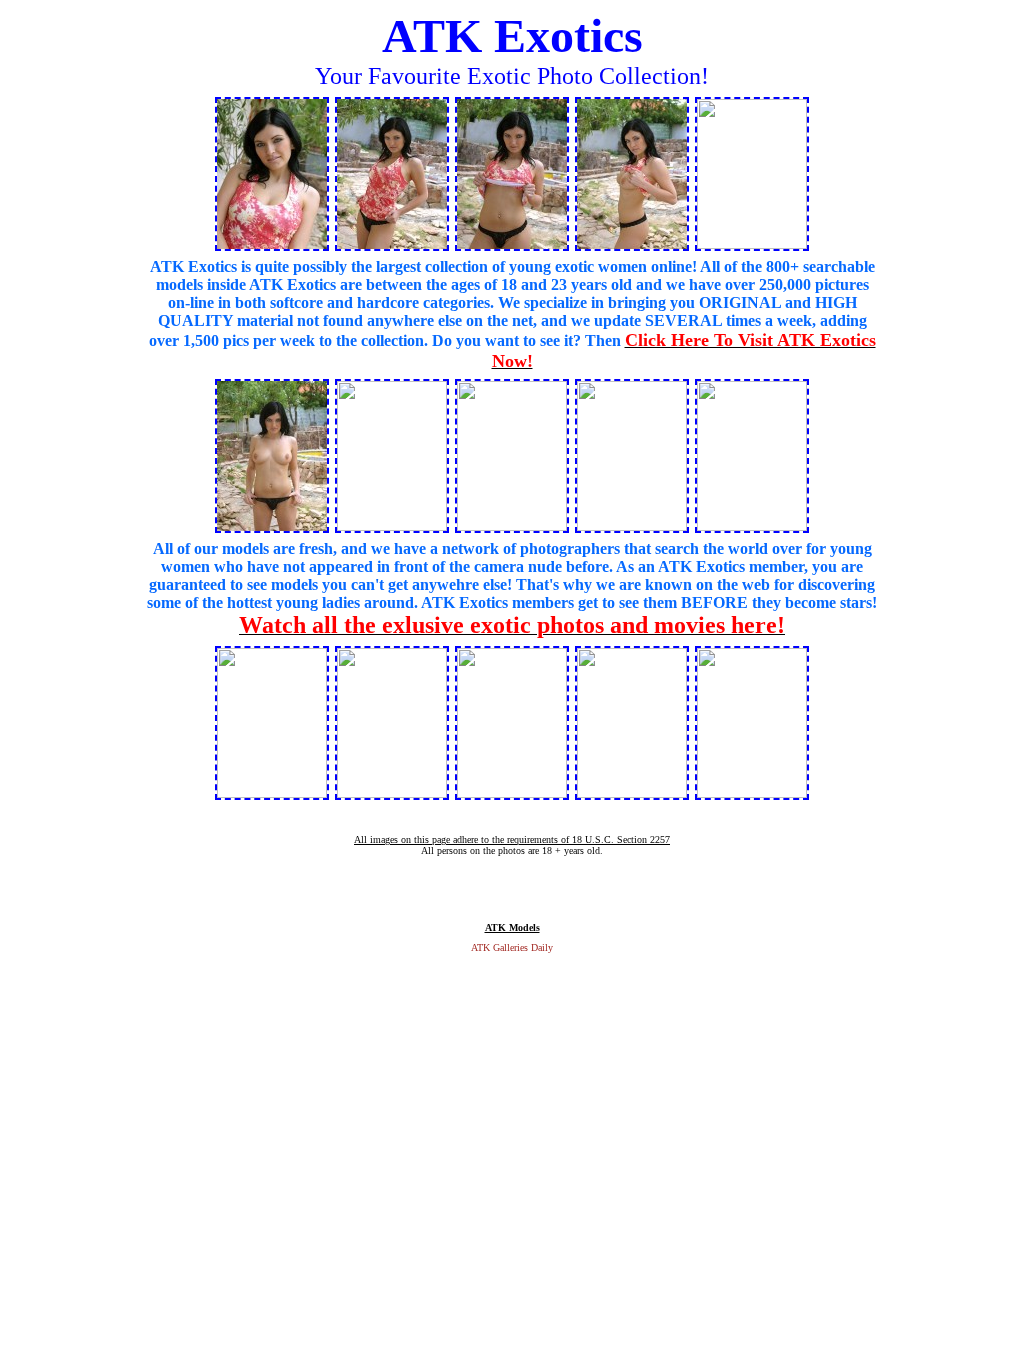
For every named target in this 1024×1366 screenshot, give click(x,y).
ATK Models (512, 927)
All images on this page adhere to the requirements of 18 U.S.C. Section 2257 (512, 839)
